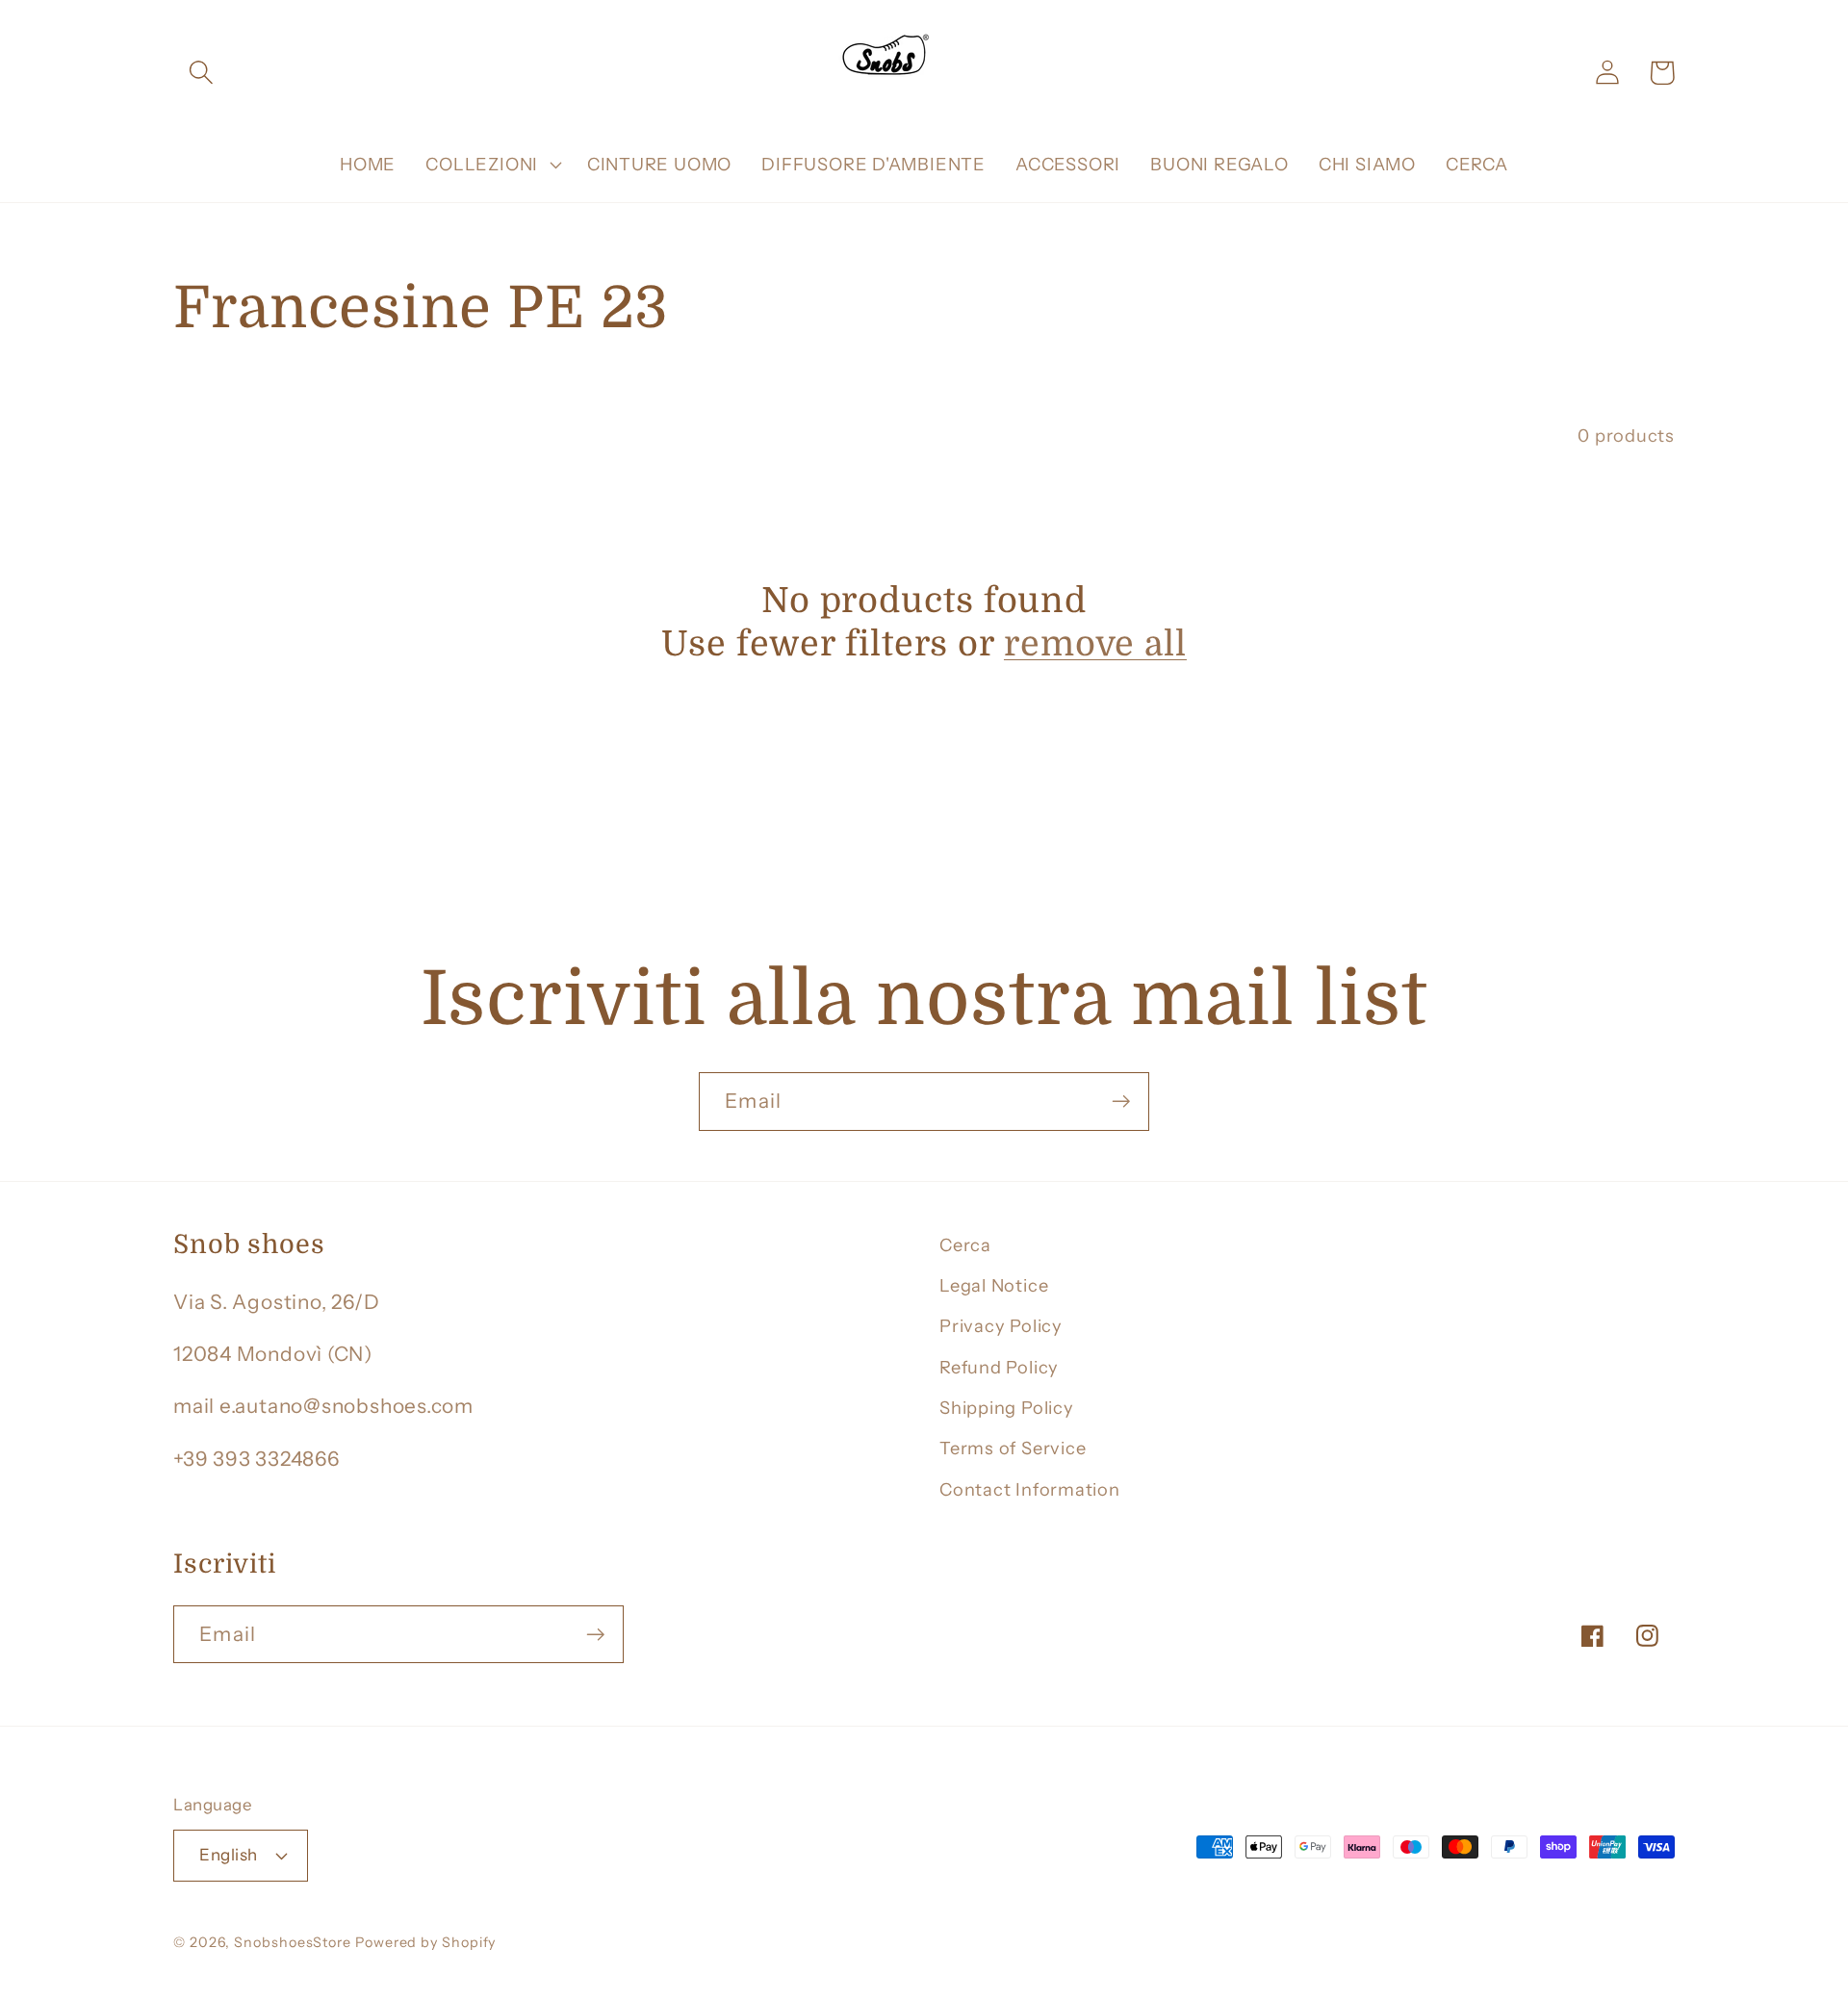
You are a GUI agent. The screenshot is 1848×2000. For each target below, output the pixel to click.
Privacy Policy (1001, 1326)
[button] (201, 73)
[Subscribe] (1121, 1102)
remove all (1095, 644)
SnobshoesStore (293, 1942)
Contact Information (1030, 1489)
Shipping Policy (1007, 1408)
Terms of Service (1013, 1448)
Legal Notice (994, 1285)
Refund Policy (999, 1367)
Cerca (965, 1245)
